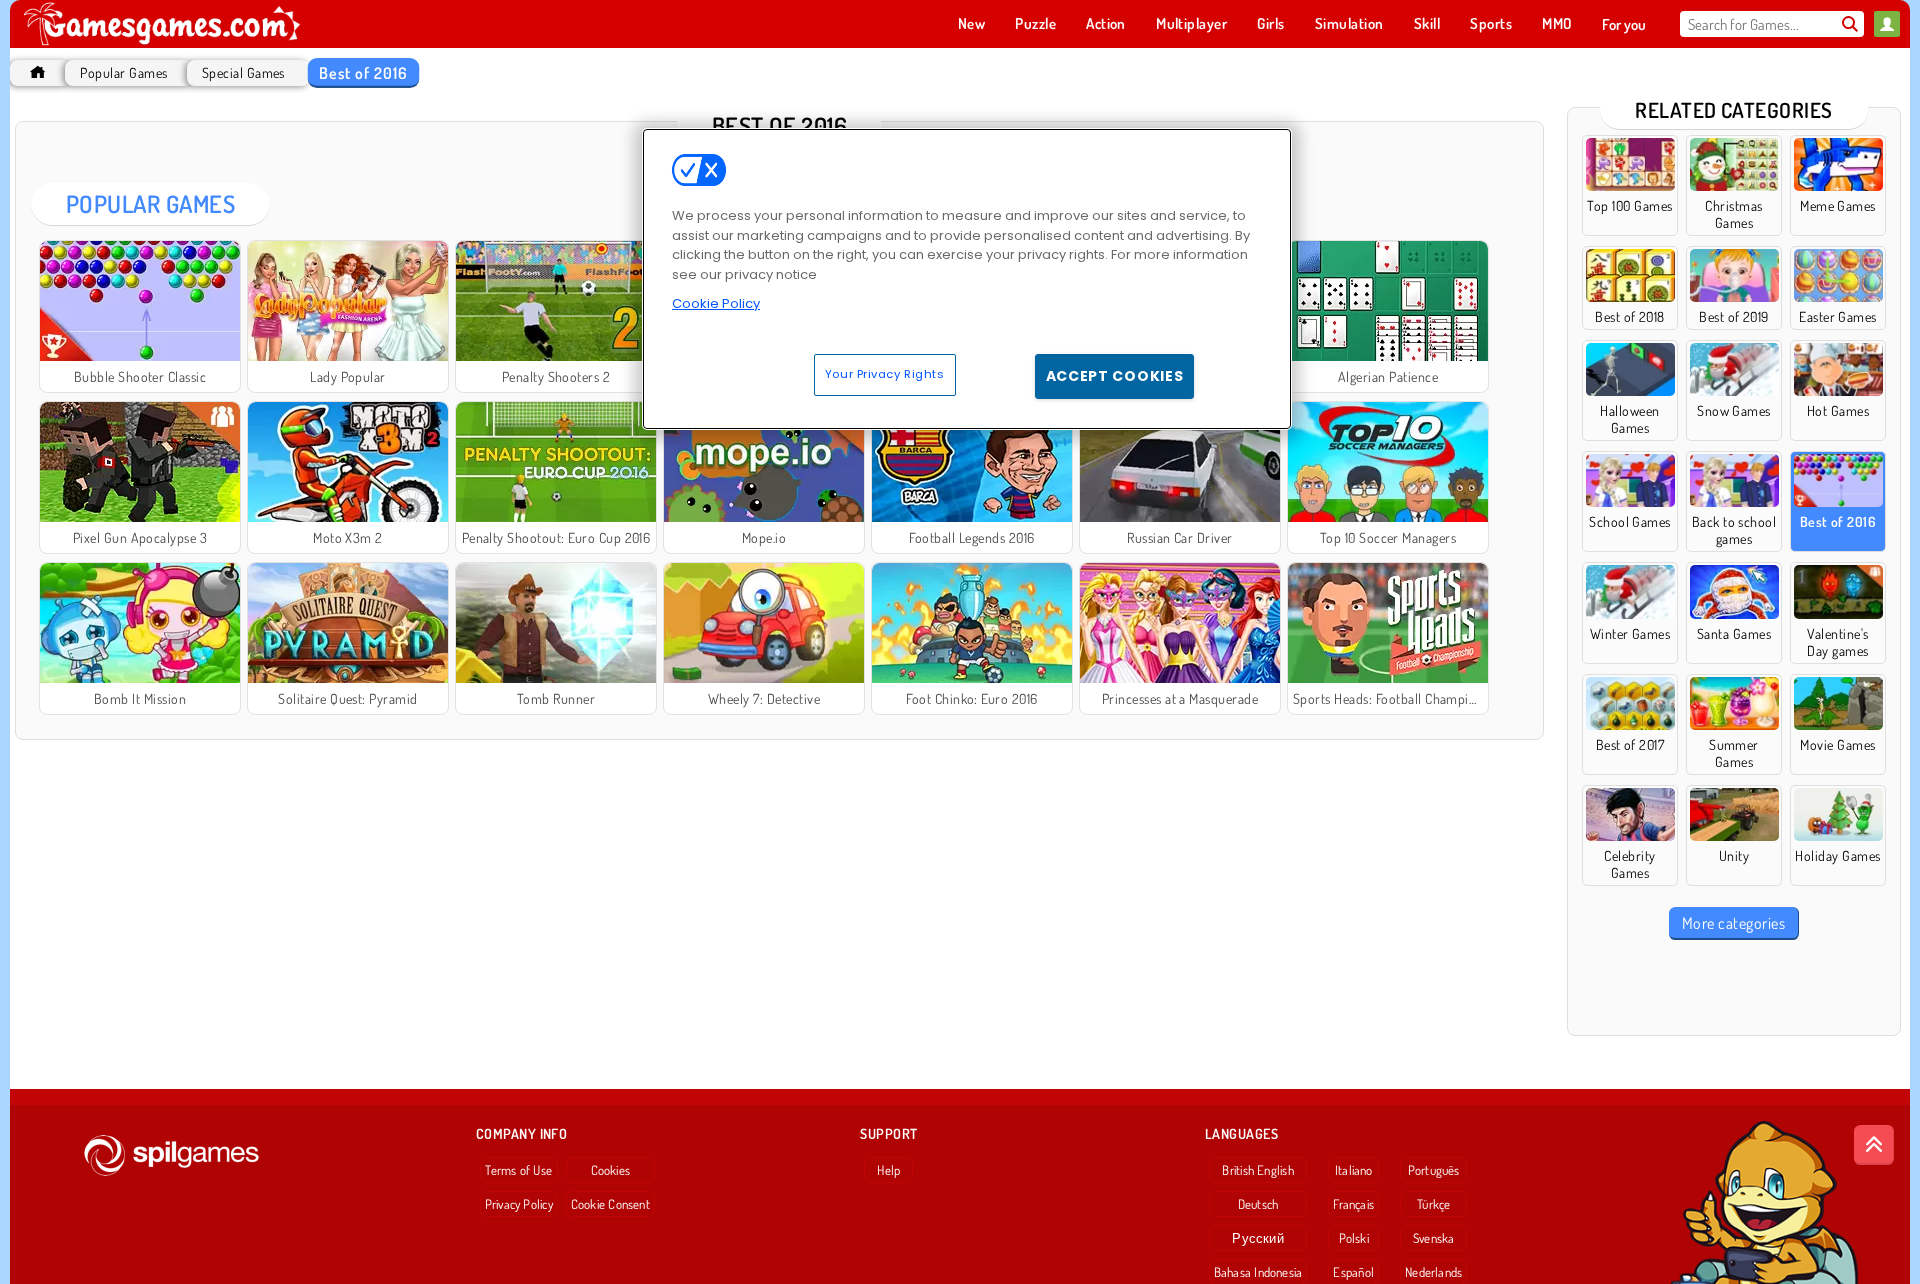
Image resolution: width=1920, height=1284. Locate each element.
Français (1353, 1204)
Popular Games (123, 72)
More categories (1733, 923)
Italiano (1354, 1170)
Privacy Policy (519, 1204)
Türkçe (1433, 1204)
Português (1434, 1170)
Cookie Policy (716, 303)
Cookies (611, 1170)
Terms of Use (518, 1170)
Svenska (1434, 1238)
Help (888, 1170)
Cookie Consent (610, 1204)
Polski (1354, 1238)
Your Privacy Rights (885, 374)
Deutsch (1258, 1204)
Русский (1258, 1238)
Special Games (243, 72)
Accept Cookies (1115, 376)
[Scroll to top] (1874, 1145)
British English (1257, 1170)
